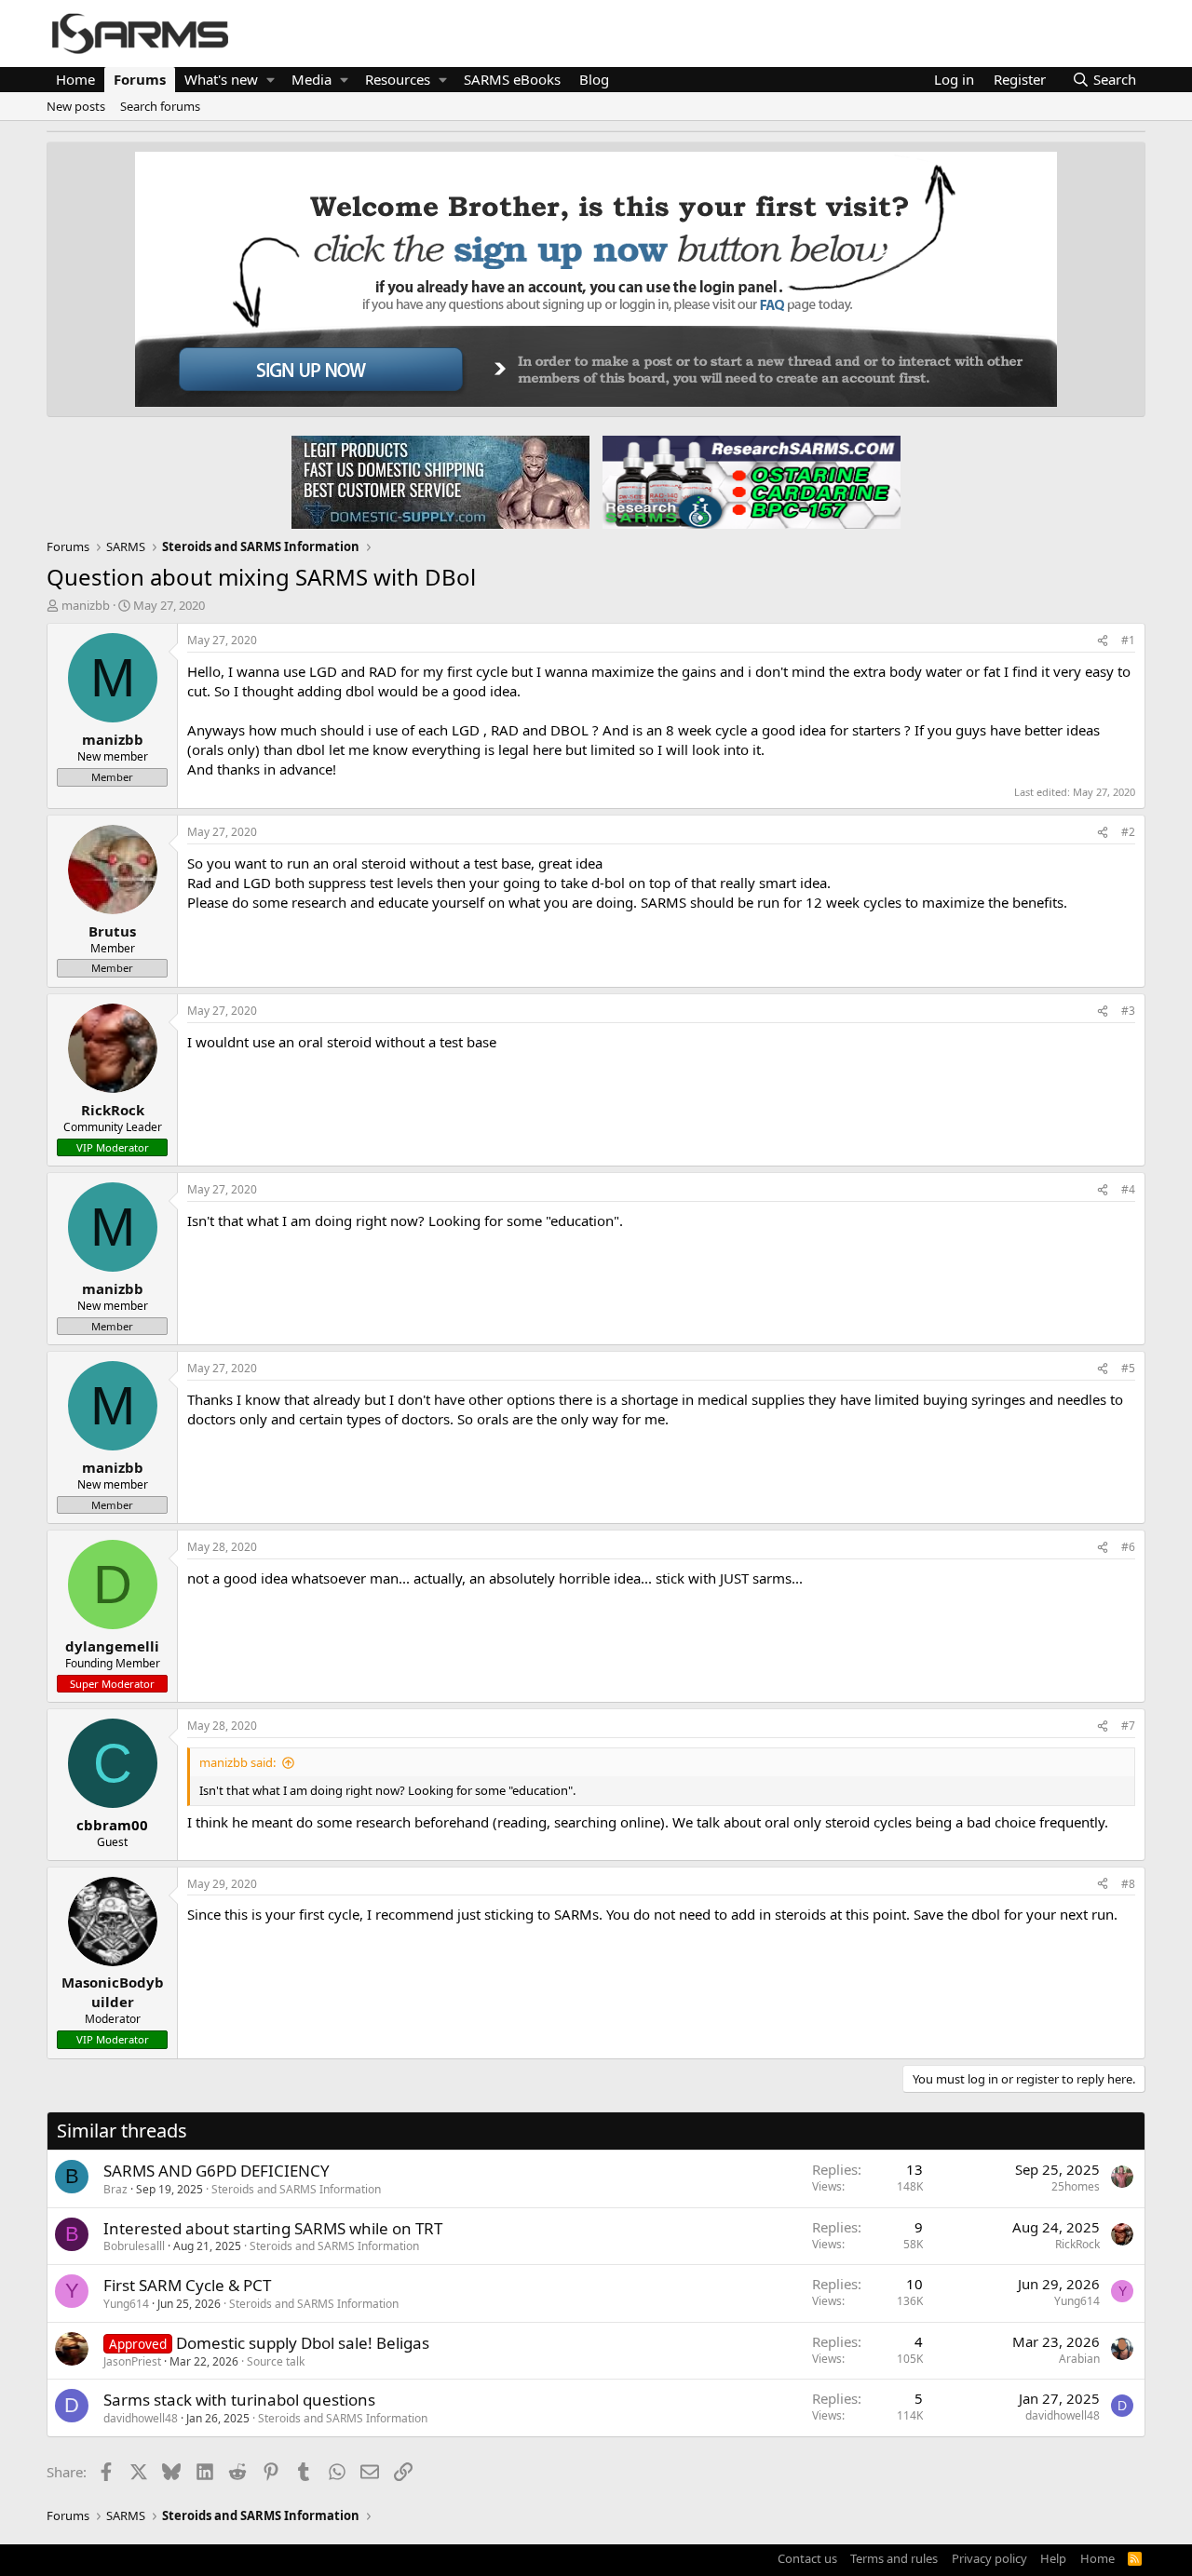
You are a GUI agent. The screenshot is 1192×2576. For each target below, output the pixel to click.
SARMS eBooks (512, 79)
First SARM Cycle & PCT (187, 2285)
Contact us (807, 2558)
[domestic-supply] (440, 481)
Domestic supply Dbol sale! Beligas (303, 2343)
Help (1053, 2558)
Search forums (160, 106)
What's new (221, 79)
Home (75, 79)
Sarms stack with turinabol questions (239, 2400)
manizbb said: (237, 1762)
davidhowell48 (141, 2418)
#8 (1128, 1884)
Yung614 (126, 2304)
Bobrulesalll (134, 2246)
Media (312, 79)
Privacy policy (989, 2558)
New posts (76, 106)
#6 (1128, 1547)
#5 (1128, 1368)
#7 (1128, 1726)
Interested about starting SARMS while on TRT (273, 2228)
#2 (1128, 832)
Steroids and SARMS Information (296, 2189)
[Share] (1103, 641)
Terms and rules (894, 2558)
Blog (594, 79)
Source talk (276, 2361)
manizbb (86, 605)
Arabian (1079, 2359)
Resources (398, 79)
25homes (1076, 2186)
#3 (1128, 1011)
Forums (140, 79)
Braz (115, 2189)
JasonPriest (132, 2361)
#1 (1128, 640)
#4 (1128, 1189)
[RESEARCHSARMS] (750, 481)
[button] (271, 80)
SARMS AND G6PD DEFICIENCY (217, 2171)
